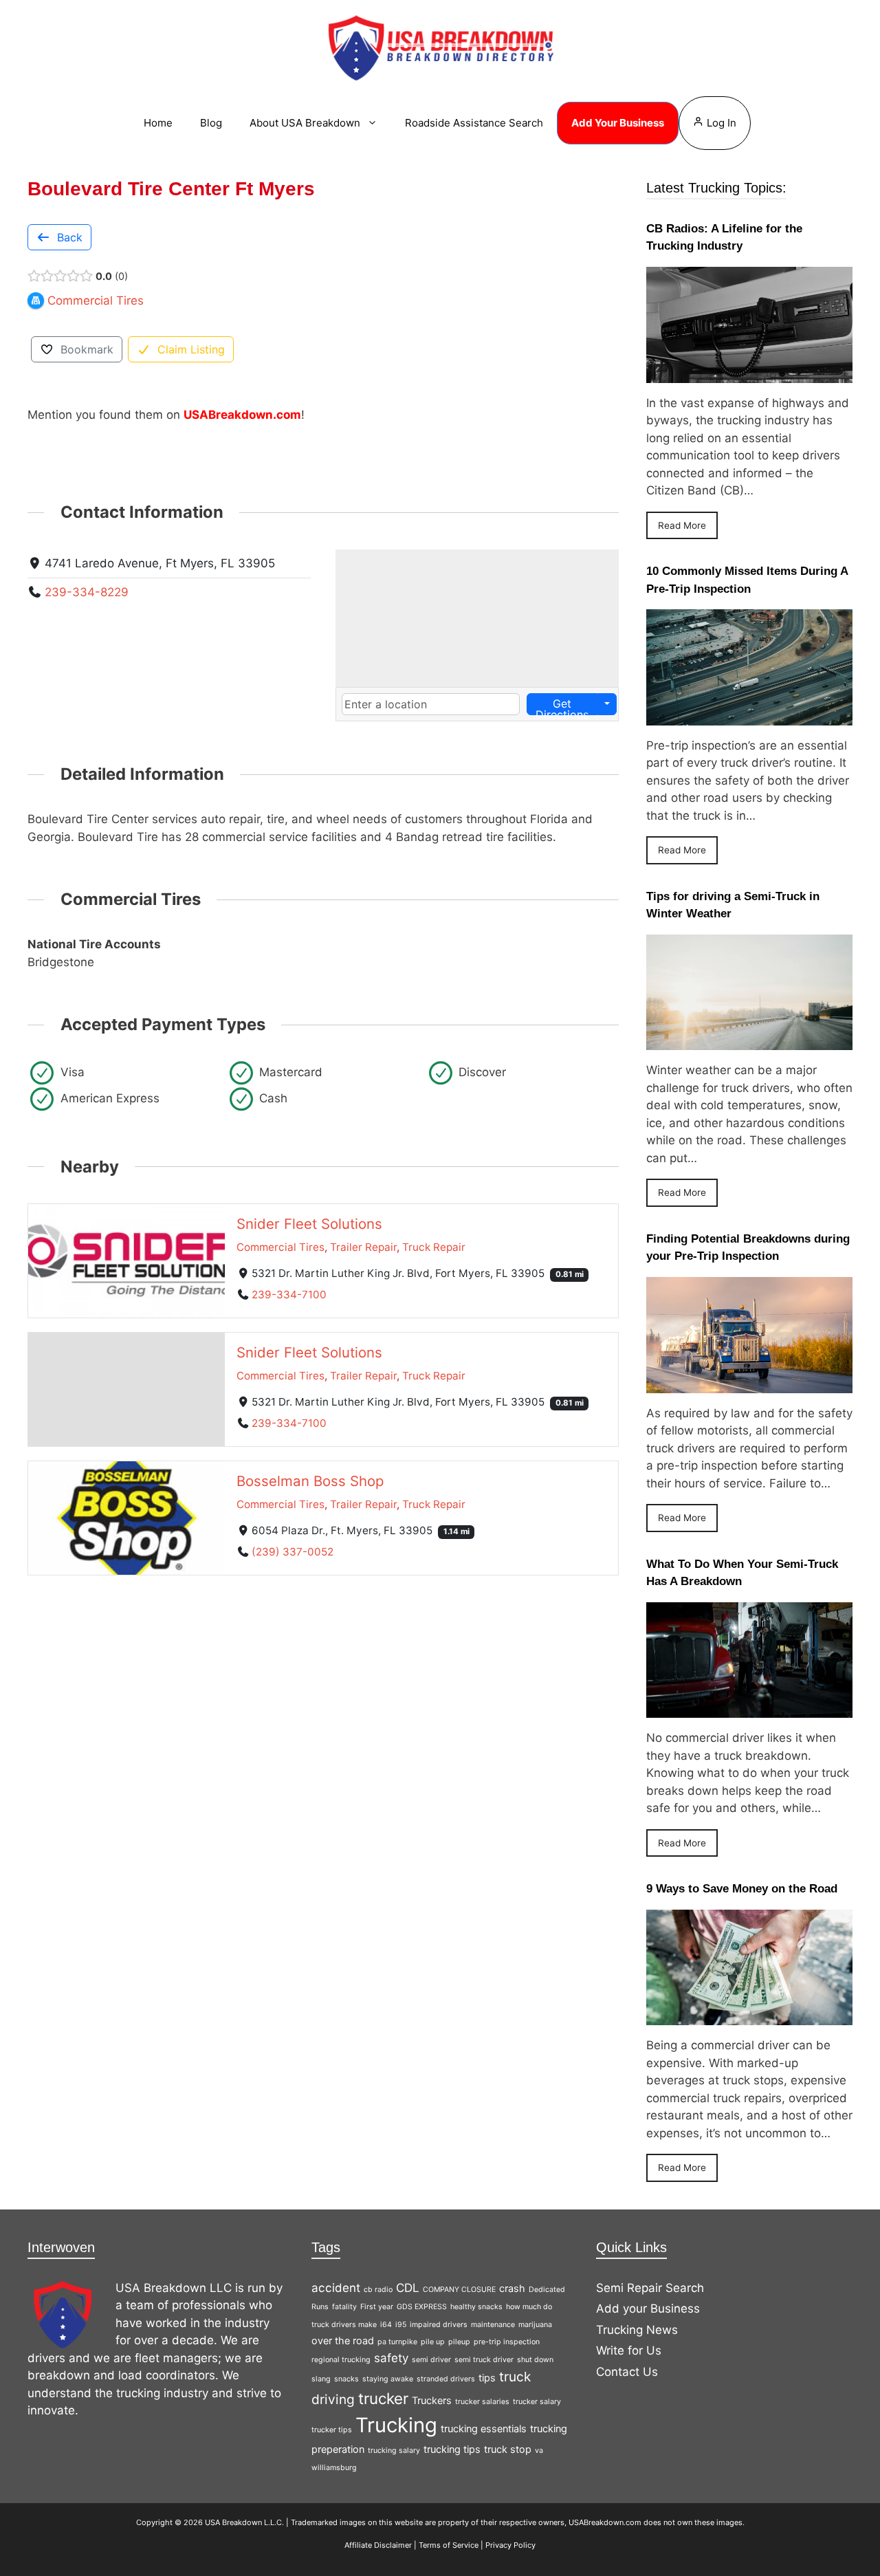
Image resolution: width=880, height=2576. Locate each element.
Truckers (432, 2400)
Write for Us (629, 2350)
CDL (408, 2288)
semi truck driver (484, 2360)
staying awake (388, 2379)
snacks (346, 2379)
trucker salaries (482, 2402)
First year (377, 2307)
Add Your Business (618, 123)
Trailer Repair (363, 1247)
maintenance (493, 2325)
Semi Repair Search (650, 2288)
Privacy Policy (510, 2545)
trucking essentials (484, 2428)
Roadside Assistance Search (474, 123)
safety (391, 2358)
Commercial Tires (280, 1247)
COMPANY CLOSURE (459, 2290)
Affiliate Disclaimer (378, 2545)
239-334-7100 (289, 1295)
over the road (343, 2340)
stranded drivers (446, 2379)
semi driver (431, 2360)
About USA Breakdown (305, 123)
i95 (401, 2325)
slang (321, 2379)
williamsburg (334, 2468)
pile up (433, 2342)
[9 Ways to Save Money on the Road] (749, 2016)
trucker (383, 2398)
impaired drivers (439, 2325)
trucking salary (394, 2451)
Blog (211, 123)
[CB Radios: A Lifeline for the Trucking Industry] (749, 373)
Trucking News (637, 2330)
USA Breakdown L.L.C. (244, 2522)
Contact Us (627, 2372)
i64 (386, 2325)
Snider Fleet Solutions (309, 1224)
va (539, 2451)
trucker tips (332, 2430)
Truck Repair (434, 1247)
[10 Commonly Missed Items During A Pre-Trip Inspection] (749, 716)
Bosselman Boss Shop (310, 1480)
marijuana (535, 2325)
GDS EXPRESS (422, 2307)
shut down (535, 2360)
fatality (344, 2307)
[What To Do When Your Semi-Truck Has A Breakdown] (749, 1709)
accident (336, 2288)
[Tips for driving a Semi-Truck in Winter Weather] (749, 1041)
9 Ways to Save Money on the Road (742, 1889)
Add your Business (648, 2308)
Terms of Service (449, 2545)
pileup (459, 2342)
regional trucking (341, 2360)
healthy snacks (476, 2307)
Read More (682, 525)
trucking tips (452, 2449)
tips (487, 2378)
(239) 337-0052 (293, 1551)
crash (512, 2288)
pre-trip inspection (507, 2342)
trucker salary (537, 2402)
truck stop (508, 2449)
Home (158, 123)
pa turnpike (397, 2342)
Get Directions (562, 706)
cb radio (378, 2290)
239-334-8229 (87, 592)
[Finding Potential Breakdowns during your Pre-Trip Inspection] (749, 1384)
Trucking (396, 2425)
